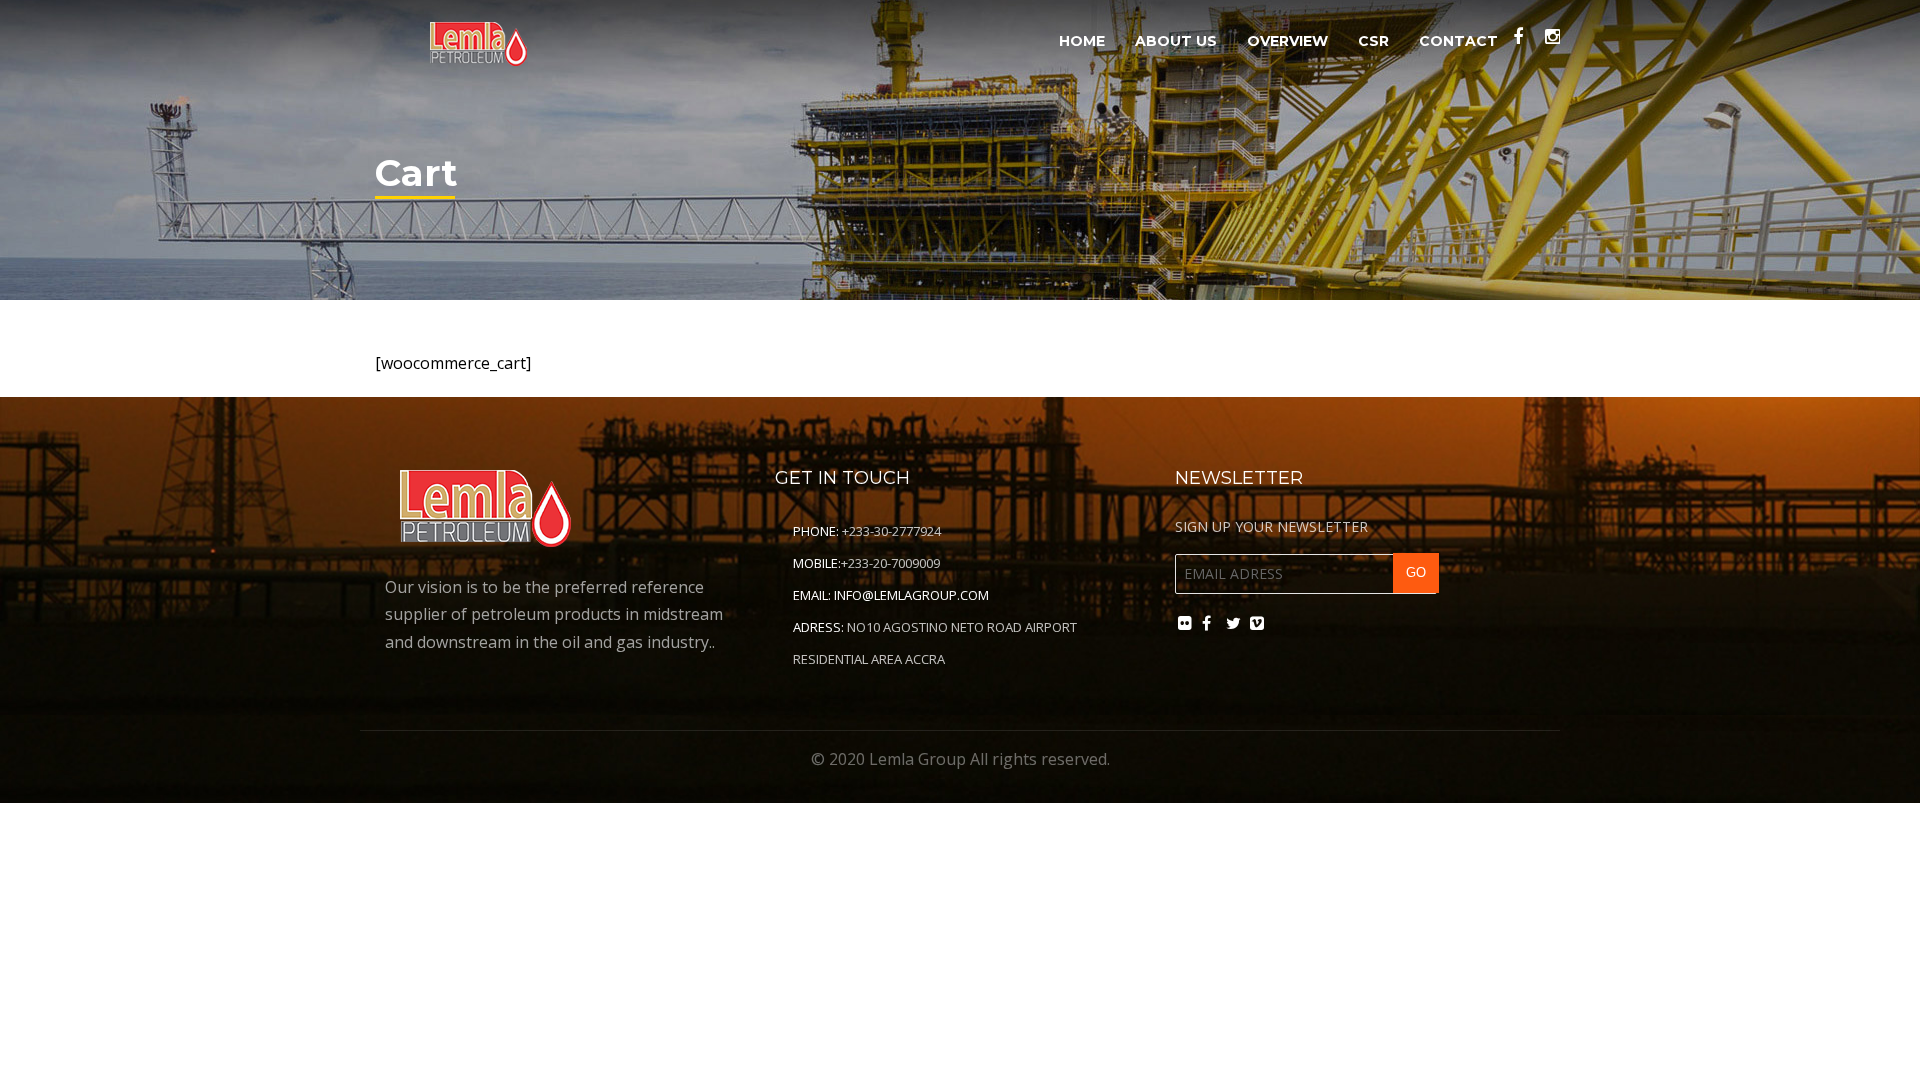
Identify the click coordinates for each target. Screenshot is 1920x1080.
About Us (1176, 41)
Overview (1287, 41)
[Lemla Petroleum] (478, 38)
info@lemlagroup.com (911, 595)
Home (1082, 41)
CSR (1373, 41)
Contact (1458, 41)
